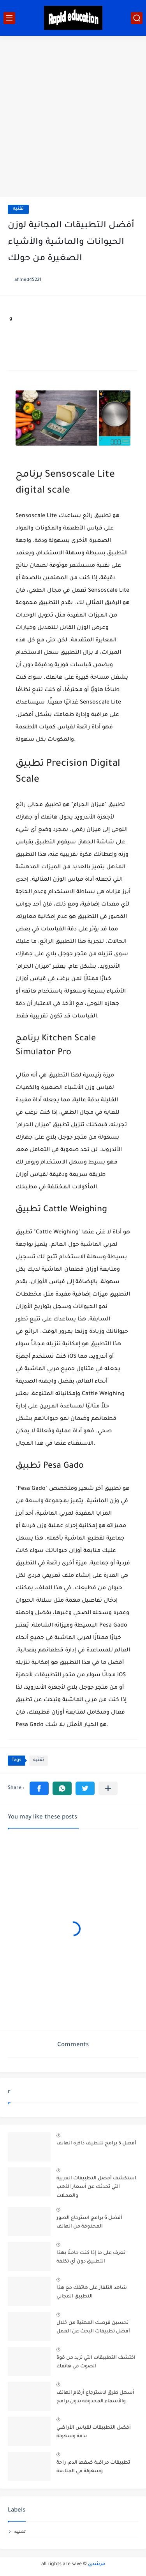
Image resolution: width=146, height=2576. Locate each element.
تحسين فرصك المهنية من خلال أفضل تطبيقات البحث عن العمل (93, 2327)
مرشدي (97, 2564)
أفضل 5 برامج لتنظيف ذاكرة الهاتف (96, 2144)
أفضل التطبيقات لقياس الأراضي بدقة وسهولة (94, 2432)
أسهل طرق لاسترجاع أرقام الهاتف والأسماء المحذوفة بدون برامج (95, 2397)
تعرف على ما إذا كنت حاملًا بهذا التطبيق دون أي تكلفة (91, 2257)
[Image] (29, 2147)
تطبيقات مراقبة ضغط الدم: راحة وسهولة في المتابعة (93, 2467)
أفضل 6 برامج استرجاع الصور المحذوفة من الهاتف (89, 2222)
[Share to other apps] (108, 1788)
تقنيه (18, 209)
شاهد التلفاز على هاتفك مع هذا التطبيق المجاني (92, 2292)
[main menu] (9, 18)
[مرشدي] (73, 18)
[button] (39, 1788)
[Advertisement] (73, 116)
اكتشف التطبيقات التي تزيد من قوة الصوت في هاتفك (96, 2362)
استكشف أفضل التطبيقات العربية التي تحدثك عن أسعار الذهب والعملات (96, 2187)
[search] (137, 18)
